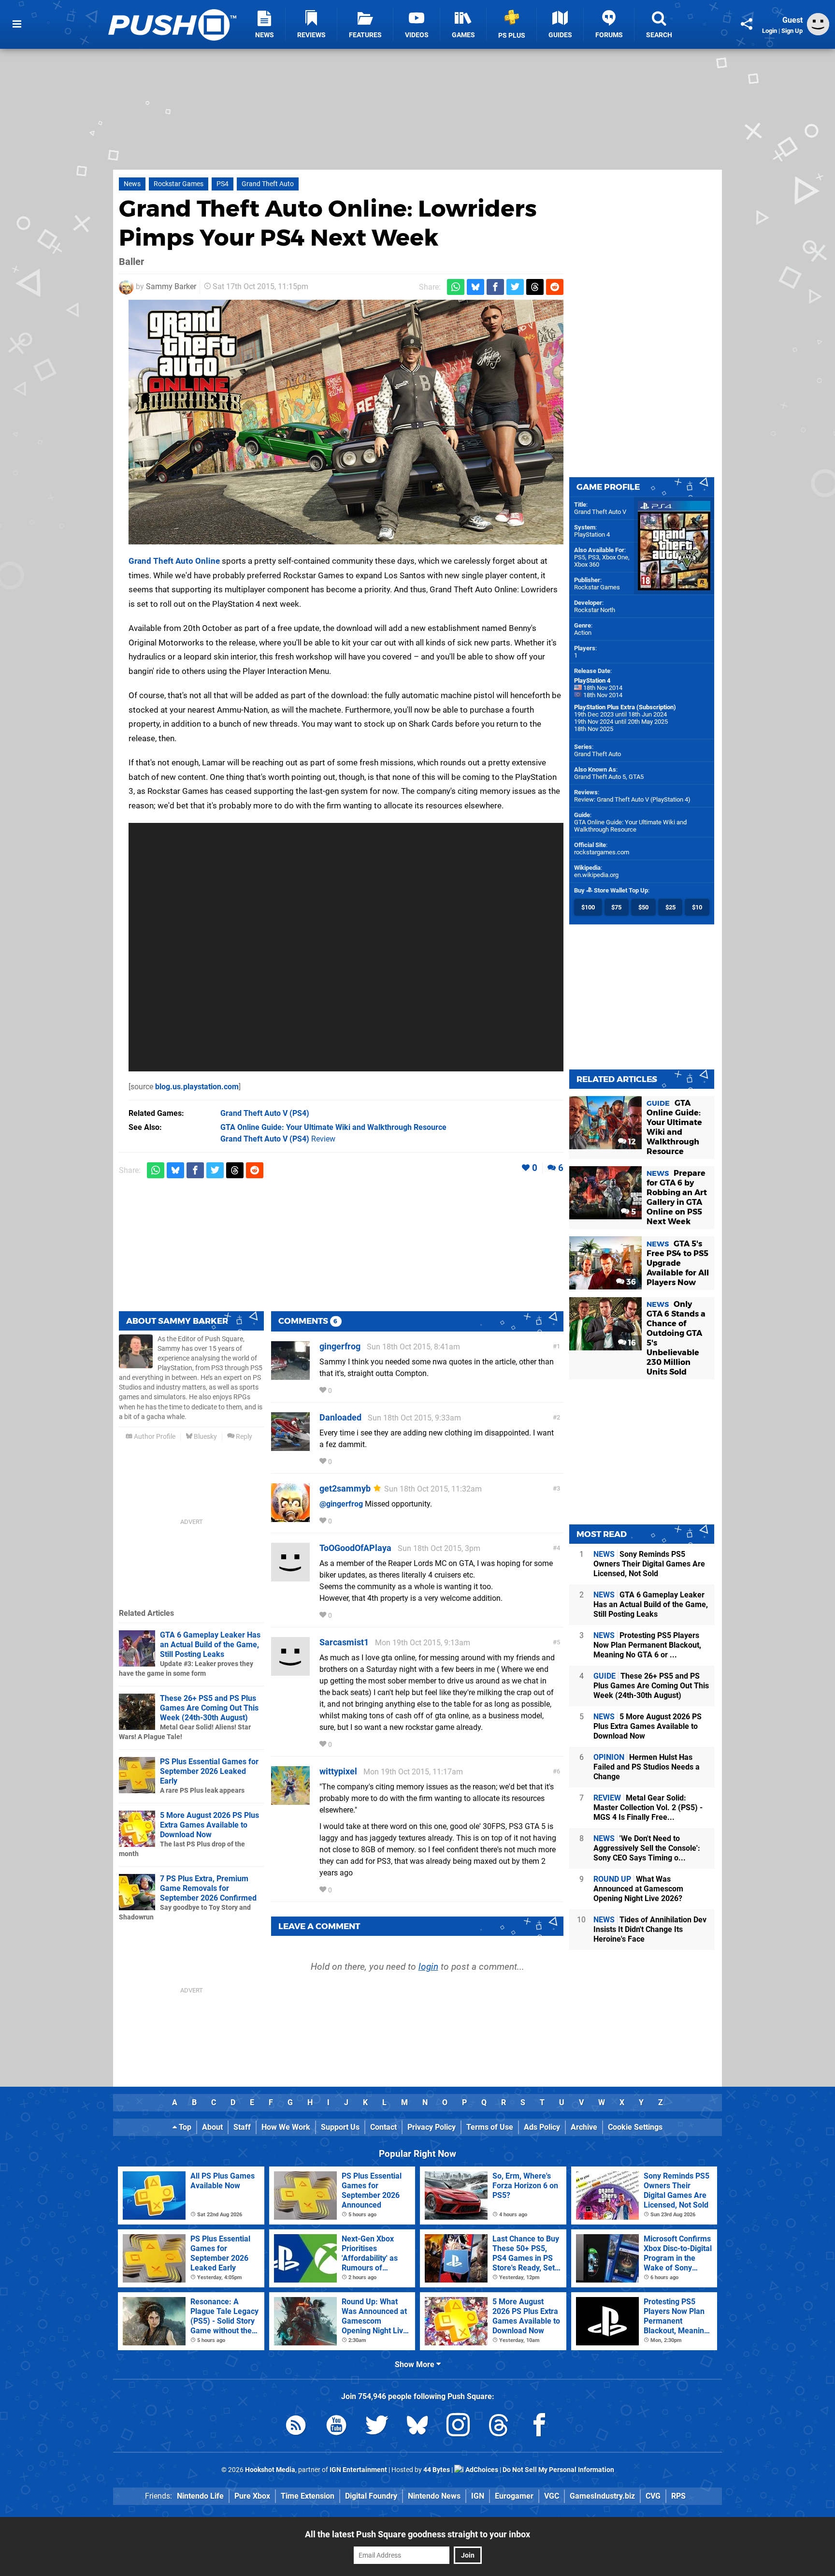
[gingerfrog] (290, 1375)
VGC (552, 2496)
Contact (383, 2127)
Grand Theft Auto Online (174, 561)
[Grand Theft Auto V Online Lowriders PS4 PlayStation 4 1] (346, 422)
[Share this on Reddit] (555, 287)
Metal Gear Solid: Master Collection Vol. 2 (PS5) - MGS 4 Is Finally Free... (648, 1808)
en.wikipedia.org (596, 875)
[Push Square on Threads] (499, 2427)
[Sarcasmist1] (290, 1671)
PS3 (594, 557)
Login (770, 31)
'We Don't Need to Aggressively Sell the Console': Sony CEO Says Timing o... (647, 1848)
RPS (678, 2496)
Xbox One (615, 557)
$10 (697, 907)
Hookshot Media (270, 2470)
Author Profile (154, 1437)
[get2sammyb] (290, 1517)
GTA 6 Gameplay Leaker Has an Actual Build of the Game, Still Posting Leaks (210, 1645)
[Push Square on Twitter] (377, 2427)
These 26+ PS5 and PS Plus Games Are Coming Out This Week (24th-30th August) (209, 1708)
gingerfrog (340, 1346)
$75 (616, 907)
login (428, 1967)
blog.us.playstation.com (197, 1087)
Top (184, 2127)
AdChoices (481, 2470)
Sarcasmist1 (344, 1642)
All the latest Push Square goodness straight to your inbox (417, 2534)
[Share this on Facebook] (495, 287)
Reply (243, 1437)
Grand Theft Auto (268, 184)
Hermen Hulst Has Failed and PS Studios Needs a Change (647, 1767)
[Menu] (17, 24)
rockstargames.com (602, 852)
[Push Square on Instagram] (458, 2427)
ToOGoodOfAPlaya (355, 1548)
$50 (643, 907)
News (132, 184)
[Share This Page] (747, 24)
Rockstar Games (179, 184)
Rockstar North (595, 610)
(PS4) (265, 1113)
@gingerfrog (341, 1504)
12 (631, 1142)
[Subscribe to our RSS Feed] (296, 2427)
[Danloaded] (290, 1446)
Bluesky (205, 1437)
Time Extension (308, 2496)
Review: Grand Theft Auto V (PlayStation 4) (632, 799)
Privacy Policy (432, 2127)
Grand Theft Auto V (600, 512)
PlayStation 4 (592, 534)
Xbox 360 (587, 564)
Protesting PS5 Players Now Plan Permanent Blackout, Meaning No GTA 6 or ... (647, 1645)
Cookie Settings (635, 2127)
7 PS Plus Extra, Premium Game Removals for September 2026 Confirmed (208, 1888)
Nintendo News (434, 2496)
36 (630, 1282)
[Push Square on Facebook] (539, 2427)
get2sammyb (345, 1488)
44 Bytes (437, 2470)
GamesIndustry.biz (602, 2496)
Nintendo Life (200, 2496)
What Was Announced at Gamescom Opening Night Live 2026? (638, 1889)
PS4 (223, 184)
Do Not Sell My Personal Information (558, 2470)
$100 (588, 907)
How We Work (286, 2127)
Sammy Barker (171, 286)
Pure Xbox (252, 2496)
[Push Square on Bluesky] (417, 2427)
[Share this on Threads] (535, 287)
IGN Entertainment (358, 2470)
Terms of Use (490, 2127)
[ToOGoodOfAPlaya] (290, 1577)
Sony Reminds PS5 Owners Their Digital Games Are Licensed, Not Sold (649, 1564)
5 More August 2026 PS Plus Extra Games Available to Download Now (209, 1825)
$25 (670, 907)
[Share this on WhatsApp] (456, 287)
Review (278, 1139)
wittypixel (338, 1771)
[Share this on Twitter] (515, 287)
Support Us (340, 2127)
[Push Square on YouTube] (336, 2427)
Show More (416, 2364)
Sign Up (792, 31)
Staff (242, 2127)
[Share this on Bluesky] (475, 287)
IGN (478, 2496)
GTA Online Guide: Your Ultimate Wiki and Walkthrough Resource (630, 826)
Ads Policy (542, 2127)
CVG (653, 2496)
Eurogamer (514, 2496)
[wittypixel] (290, 1800)
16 (631, 1343)
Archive (584, 2127)
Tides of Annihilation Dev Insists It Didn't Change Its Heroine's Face (650, 1929)
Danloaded (340, 1417)
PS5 (580, 557)
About (212, 2127)
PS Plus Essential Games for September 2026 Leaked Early (209, 1771)
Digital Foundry (371, 2496)
